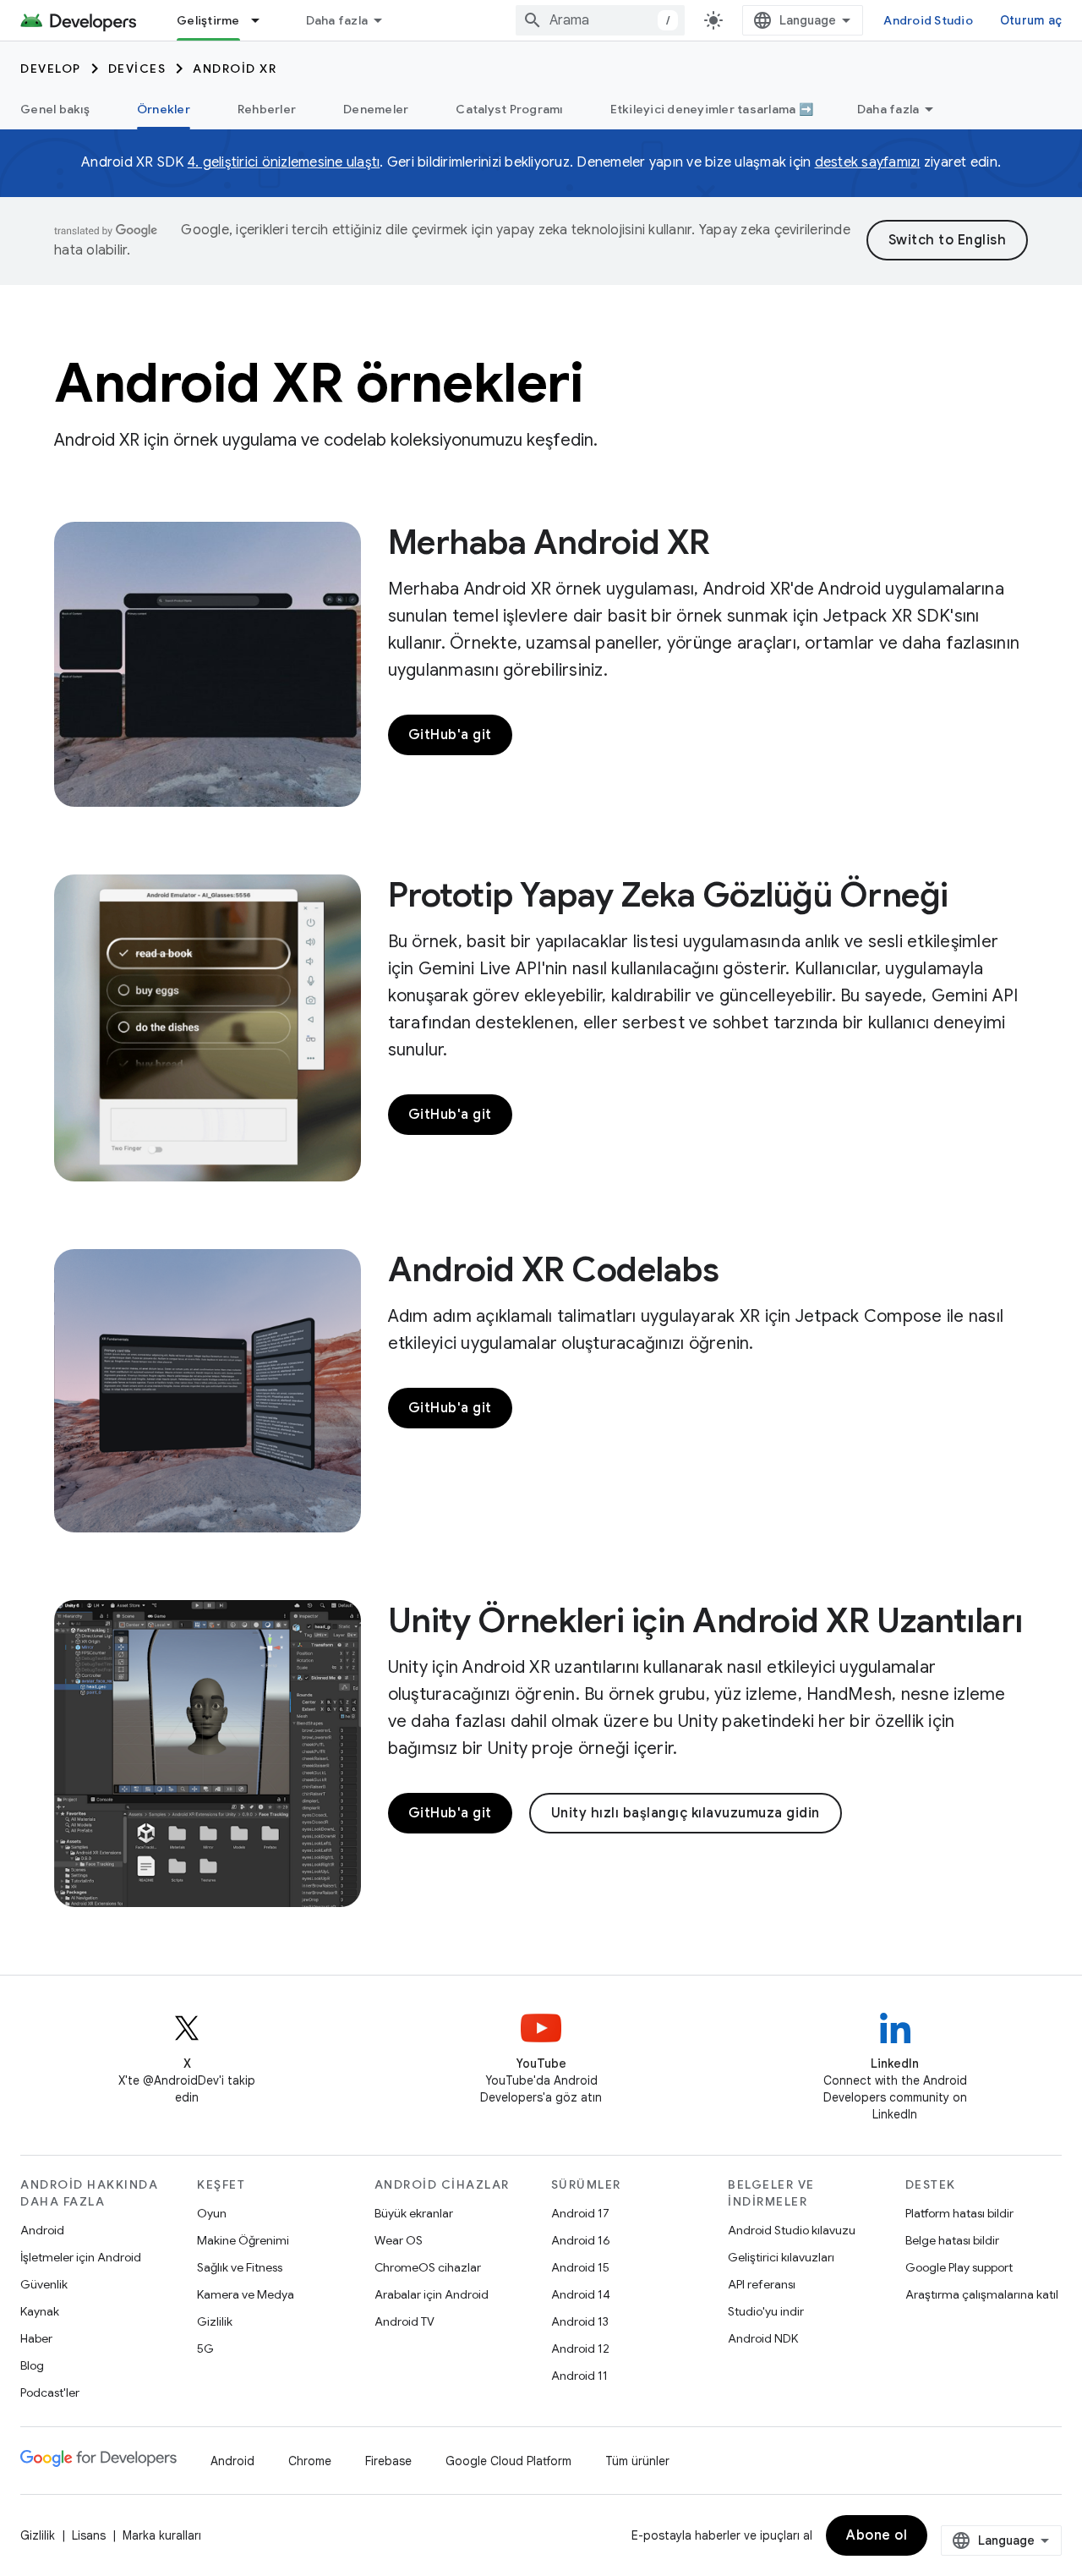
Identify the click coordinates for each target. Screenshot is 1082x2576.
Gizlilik (215, 2321)
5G (205, 2349)
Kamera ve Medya (246, 2294)
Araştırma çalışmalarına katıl (982, 2294)
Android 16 (581, 2240)
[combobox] (600, 20)
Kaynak (40, 2311)
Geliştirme (208, 20)
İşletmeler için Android (81, 2257)
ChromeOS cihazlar (428, 2267)
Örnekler (164, 109)
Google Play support (959, 2267)
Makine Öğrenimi (243, 2240)
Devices (137, 69)
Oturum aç (1031, 20)
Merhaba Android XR (549, 542)
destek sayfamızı (868, 162)
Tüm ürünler (637, 2461)
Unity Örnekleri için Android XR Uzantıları (705, 1620)
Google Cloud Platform (508, 2461)
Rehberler (267, 109)
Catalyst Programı (509, 109)
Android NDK (763, 2338)
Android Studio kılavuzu (792, 2230)
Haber (36, 2338)
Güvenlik (44, 2284)
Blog (32, 2365)
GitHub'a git (450, 735)
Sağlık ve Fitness (240, 2267)
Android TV (404, 2321)
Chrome (310, 2461)
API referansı (762, 2284)
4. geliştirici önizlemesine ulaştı (284, 162)
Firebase (388, 2461)
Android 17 (580, 2213)
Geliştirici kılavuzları (781, 2257)
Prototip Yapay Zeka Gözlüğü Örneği (668, 895)
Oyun (212, 2213)
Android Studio (928, 20)
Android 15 (580, 2267)
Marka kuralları (162, 2535)
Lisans (89, 2535)
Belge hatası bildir (952, 2240)
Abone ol (877, 2535)
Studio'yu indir (766, 2311)
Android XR (235, 69)
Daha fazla (337, 20)
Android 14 (581, 2294)
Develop (51, 69)
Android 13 (580, 2321)
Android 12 (580, 2349)
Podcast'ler (50, 2392)
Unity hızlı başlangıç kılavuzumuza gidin (686, 1813)
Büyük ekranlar (414, 2213)
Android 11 (579, 2376)
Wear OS (399, 2240)
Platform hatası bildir (959, 2213)
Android (42, 2230)
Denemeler (376, 109)
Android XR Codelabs (554, 1269)
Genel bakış (55, 109)
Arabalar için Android (432, 2294)
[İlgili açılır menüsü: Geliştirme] (263, 20)
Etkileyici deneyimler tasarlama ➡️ (712, 109)
